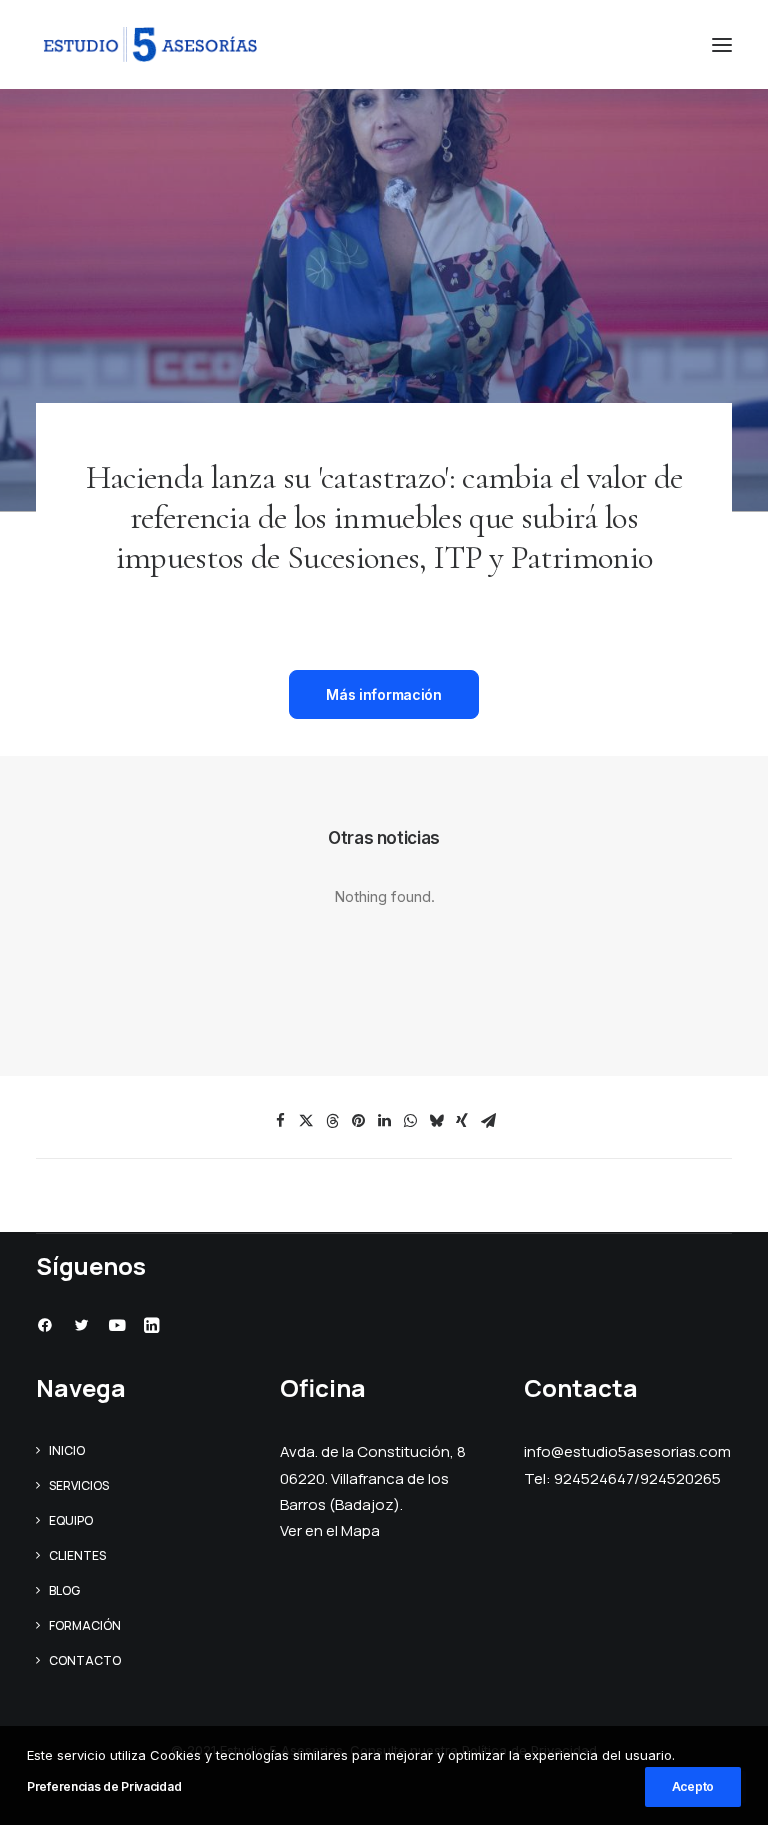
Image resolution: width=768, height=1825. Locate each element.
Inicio (67, 1450)
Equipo (71, 1520)
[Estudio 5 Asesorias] (149, 44)
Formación (85, 1625)
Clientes (77, 1555)
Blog (64, 1590)
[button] (722, 44)
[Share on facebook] (280, 1121)
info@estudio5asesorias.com (627, 1451)
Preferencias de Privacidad (104, 1786)
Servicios (79, 1485)
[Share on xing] (462, 1121)
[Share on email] (488, 1121)
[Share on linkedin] (384, 1121)
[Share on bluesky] (436, 1121)
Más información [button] (384, 694)
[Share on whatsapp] (410, 1121)
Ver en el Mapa (330, 1530)
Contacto (85, 1660)
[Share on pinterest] (358, 1121)
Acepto (693, 1786)
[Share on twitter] (306, 1121)
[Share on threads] (332, 1121)
